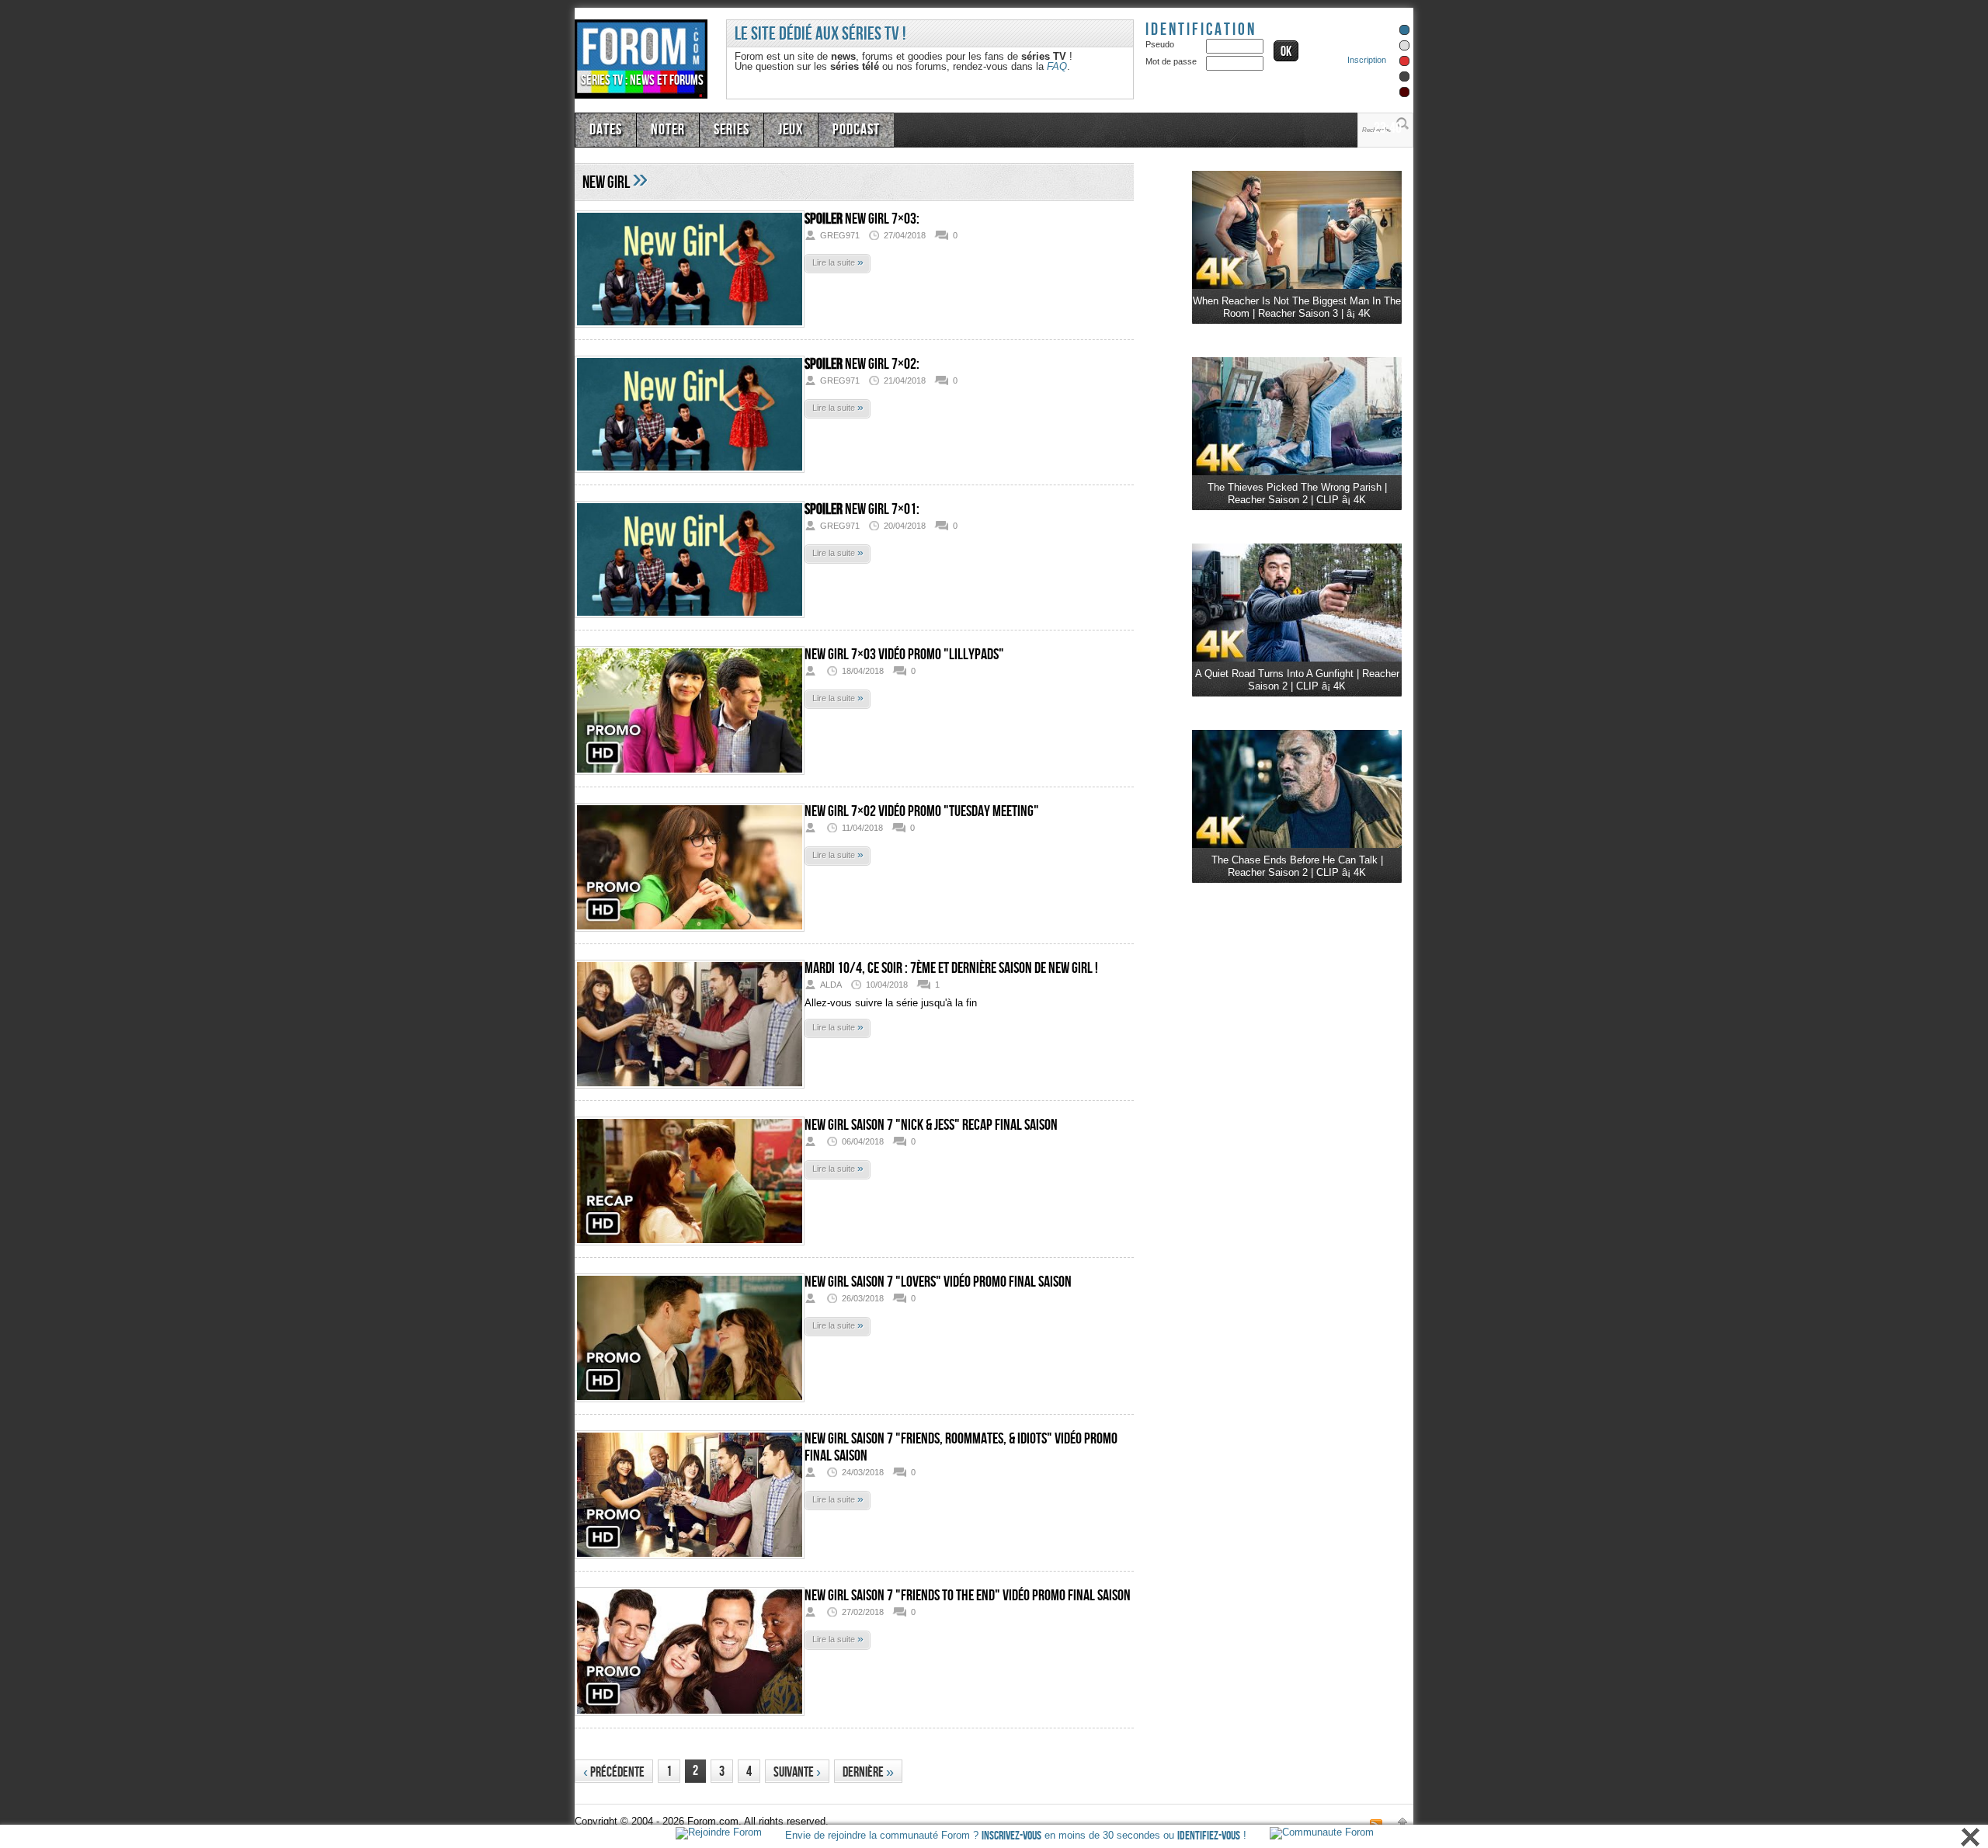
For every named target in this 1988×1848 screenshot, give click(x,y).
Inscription (1367, 60)
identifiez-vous (1209, 1836)
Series (721, 128)
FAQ (1057, 66)
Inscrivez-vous (1011, 1836)
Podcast (836, 128)
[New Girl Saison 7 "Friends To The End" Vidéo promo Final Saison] (690, 1654)
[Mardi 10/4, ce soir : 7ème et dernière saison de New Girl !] (690, 1027)
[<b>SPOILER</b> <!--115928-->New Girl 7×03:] (690, 272)
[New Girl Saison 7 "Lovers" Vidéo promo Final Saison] (690, 1341)
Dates (604, 128)
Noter (662, 128)
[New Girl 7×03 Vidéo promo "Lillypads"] (690, 713)
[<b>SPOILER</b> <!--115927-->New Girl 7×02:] (690, 417)
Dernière (868, 1772)
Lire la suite (838, 262)
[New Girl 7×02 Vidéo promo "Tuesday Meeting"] (690, 870)
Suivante (797, 1772)
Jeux (776, 128)
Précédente (614, 1772)
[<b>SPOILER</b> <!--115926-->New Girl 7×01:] (690, 563)
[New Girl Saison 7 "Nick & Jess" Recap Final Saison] (690, 1184)
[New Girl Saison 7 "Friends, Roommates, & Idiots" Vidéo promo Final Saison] (690, 1497)
